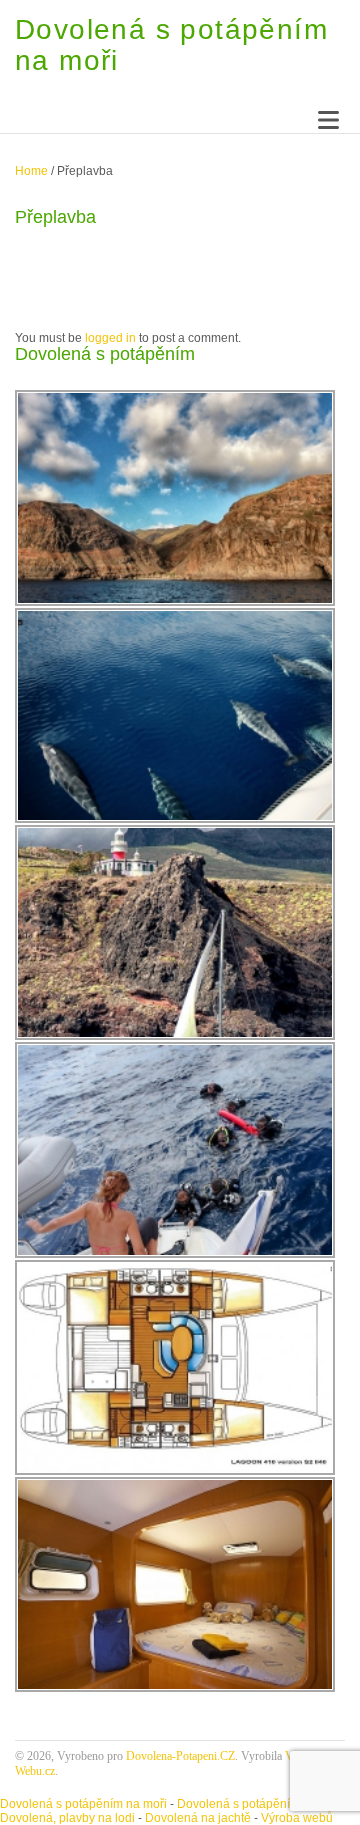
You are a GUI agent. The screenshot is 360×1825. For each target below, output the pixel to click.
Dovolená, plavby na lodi (67, 1818)
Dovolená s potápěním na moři (83, 1804)
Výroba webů (297, 1818)
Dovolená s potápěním (238, 1804)
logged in (110, 338)
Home (31, 171)
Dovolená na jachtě (198, 1818)
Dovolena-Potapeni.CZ (180, 1756)
